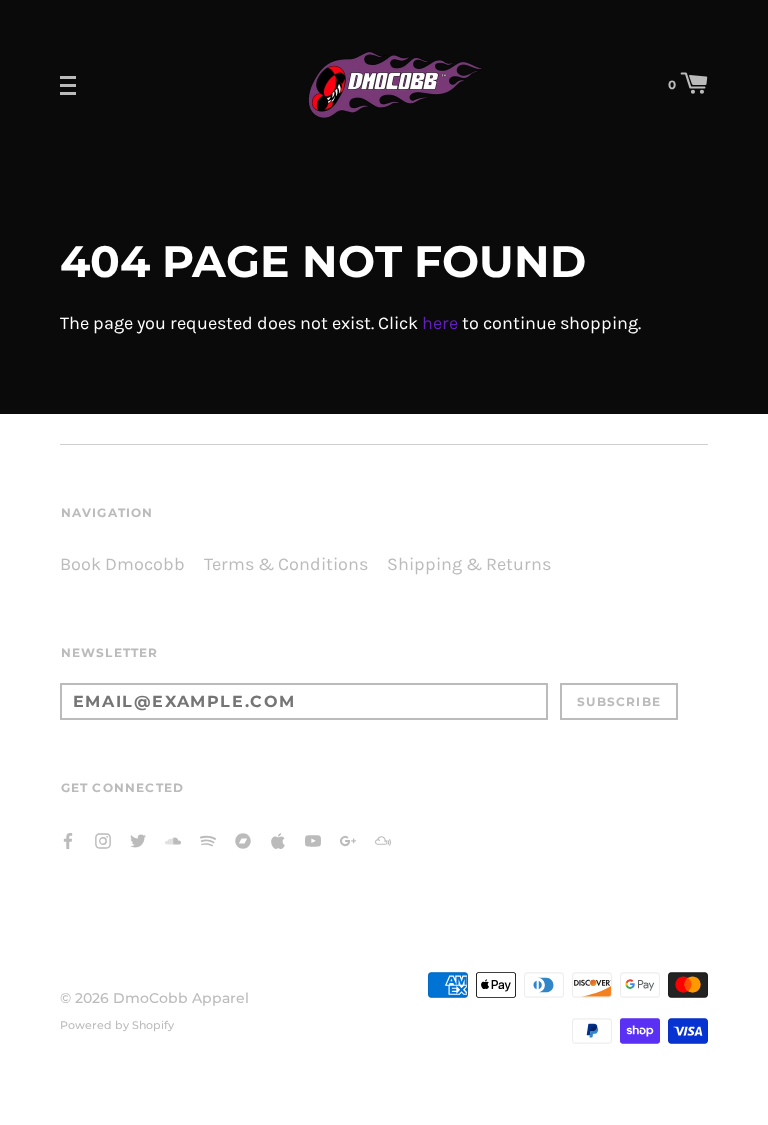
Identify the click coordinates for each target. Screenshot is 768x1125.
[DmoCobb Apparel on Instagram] (103, 839)
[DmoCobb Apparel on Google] (348, 839)
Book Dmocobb (122, 564)
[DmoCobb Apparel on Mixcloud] (383, 839)
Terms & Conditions (286, 564)
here (440, 323)
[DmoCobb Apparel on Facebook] (68, 839)
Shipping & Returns (469, 564)
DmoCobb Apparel (181, 998)
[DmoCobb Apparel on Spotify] (208, 839)
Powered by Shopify (117, 1025)
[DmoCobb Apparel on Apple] (278, 839)
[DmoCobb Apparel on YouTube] (313, 839)
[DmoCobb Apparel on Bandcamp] (243, 839)
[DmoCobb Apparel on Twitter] (138, 839)
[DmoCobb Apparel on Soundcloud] (173, 839)
